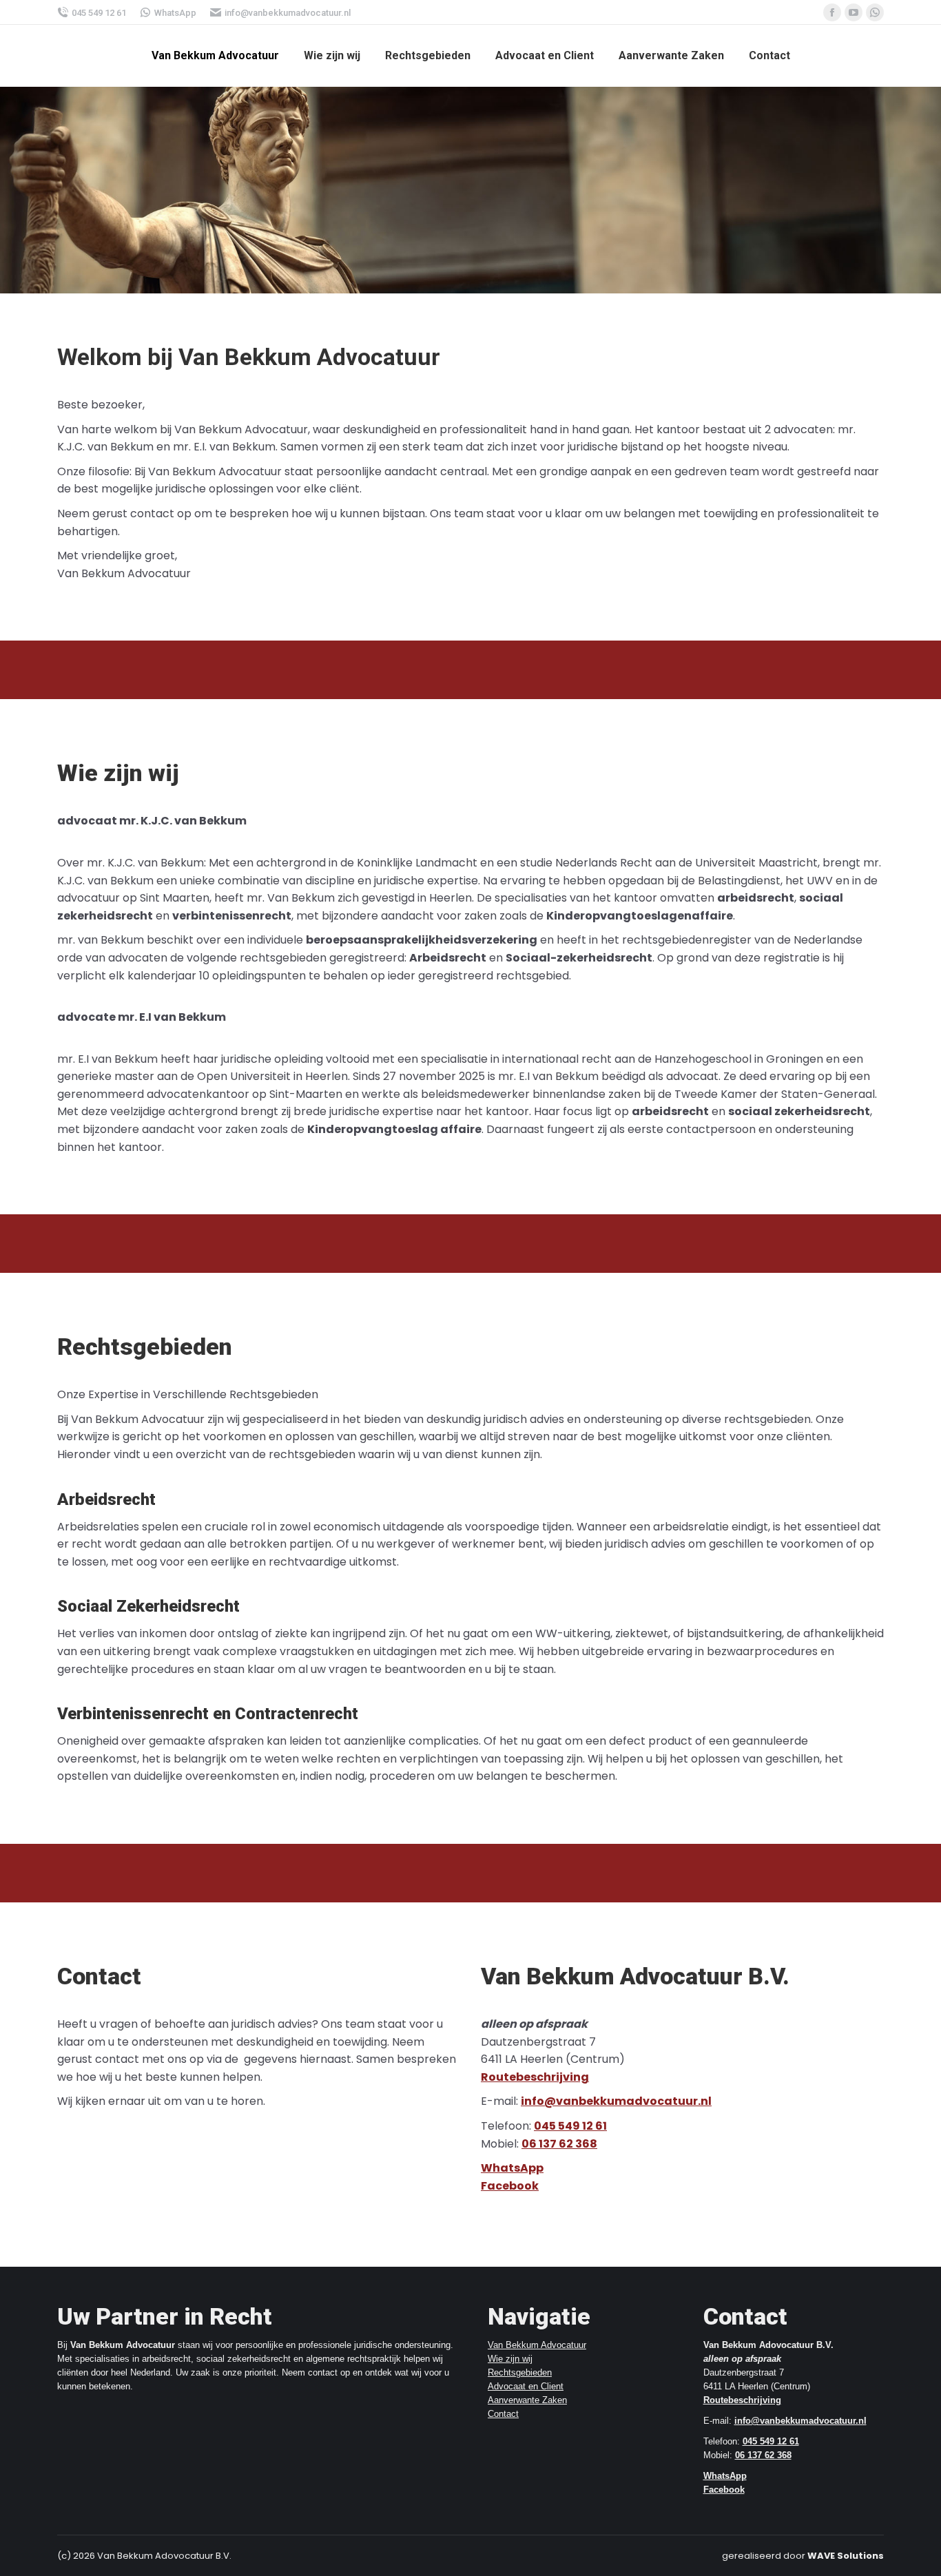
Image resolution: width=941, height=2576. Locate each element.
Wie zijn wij (510, 2359)
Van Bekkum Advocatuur (537, 2345)
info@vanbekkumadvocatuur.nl (288, 13)
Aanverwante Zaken (527, 2400)
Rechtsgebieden (520, 2372)
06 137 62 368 (559, 2144)
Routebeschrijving (535, 2077)
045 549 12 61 (99, 13)
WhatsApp (175, 13)
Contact (503, 2414)
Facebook (510, 2186)
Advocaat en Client (526, 2386)
